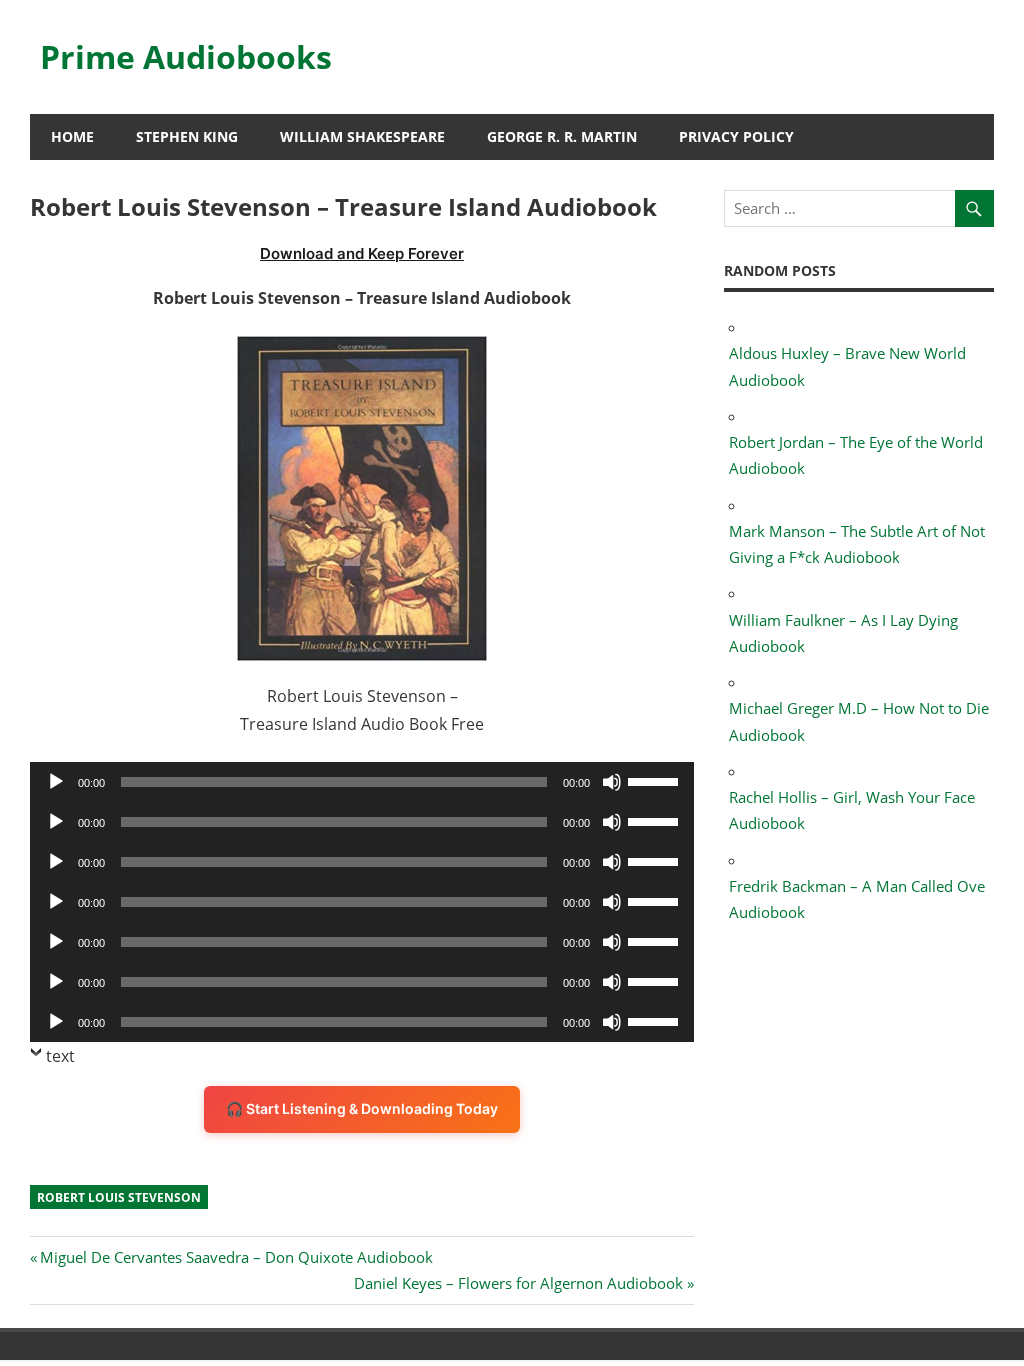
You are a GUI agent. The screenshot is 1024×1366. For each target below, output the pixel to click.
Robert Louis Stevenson (119, 1197)
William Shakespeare (362, 136)
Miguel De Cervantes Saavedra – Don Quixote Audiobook (236, 1257)
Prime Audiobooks (186, 56)
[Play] (56, 782)
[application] (362, 782)
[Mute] (612, 782)
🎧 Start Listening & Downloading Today (362, 1108)
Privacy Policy (736, 136)
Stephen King (187, 136)
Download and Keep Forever (362, 253)
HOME (72, 136)
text (60, 1056)
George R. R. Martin (562, 136)
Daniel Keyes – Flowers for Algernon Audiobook (518, 1283)
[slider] (656, 780)
